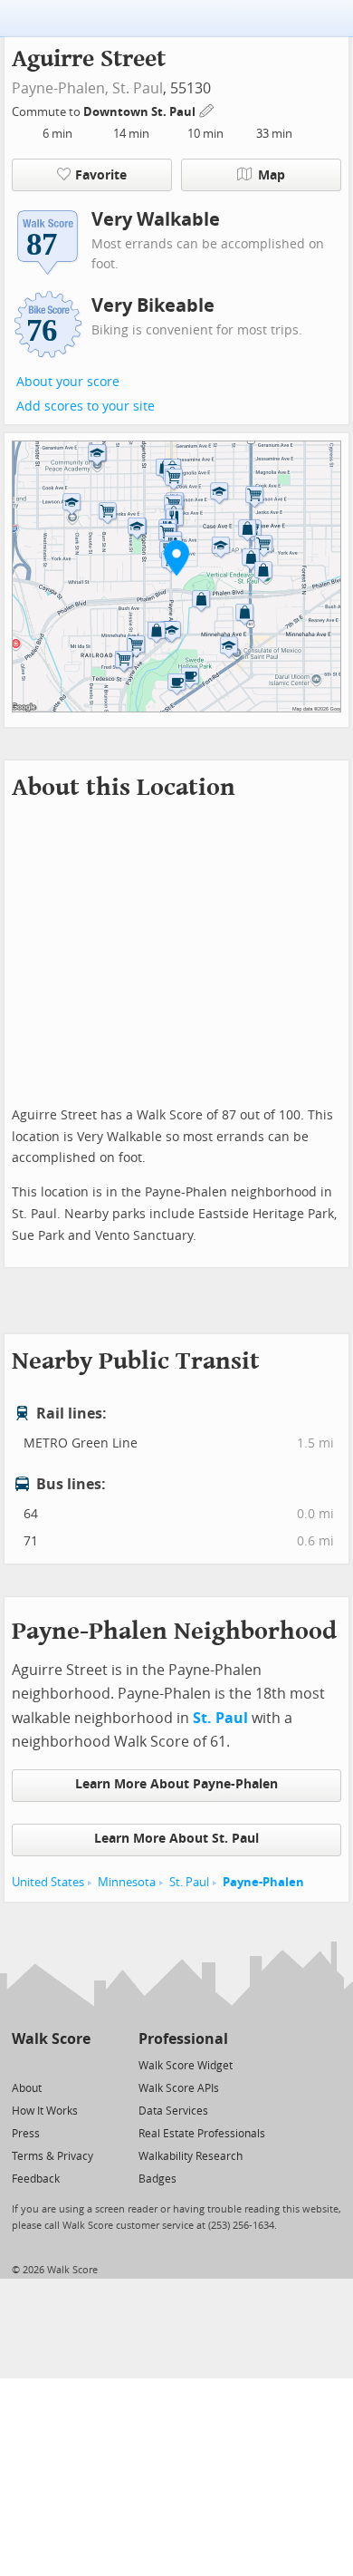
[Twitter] (22, 2064)
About (27, 2088)
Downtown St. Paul (141, 112)
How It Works (45, 2111)
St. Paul (138, 88)
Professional (183, 2039)
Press (26, 2134)
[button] (176, 557)
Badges (157, 2179)
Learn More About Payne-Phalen (176, 1784)
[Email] (78, 2064)
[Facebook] (50, 2064)
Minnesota (127, 1882)
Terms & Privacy (52, 2156)
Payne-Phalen (263, 1882)
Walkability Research (191, 2156)
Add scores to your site (86, 407)
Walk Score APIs (179, 2088)
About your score (68, 382)
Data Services (173, 2111)
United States (48, 1882)
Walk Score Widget (186, 2066)
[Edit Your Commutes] (207, 109)
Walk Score (51, 2039)
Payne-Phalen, (60, 88)
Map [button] (272, 175)
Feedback (36, 2179)
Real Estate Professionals (202, 2134)
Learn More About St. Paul (176, 1839)
